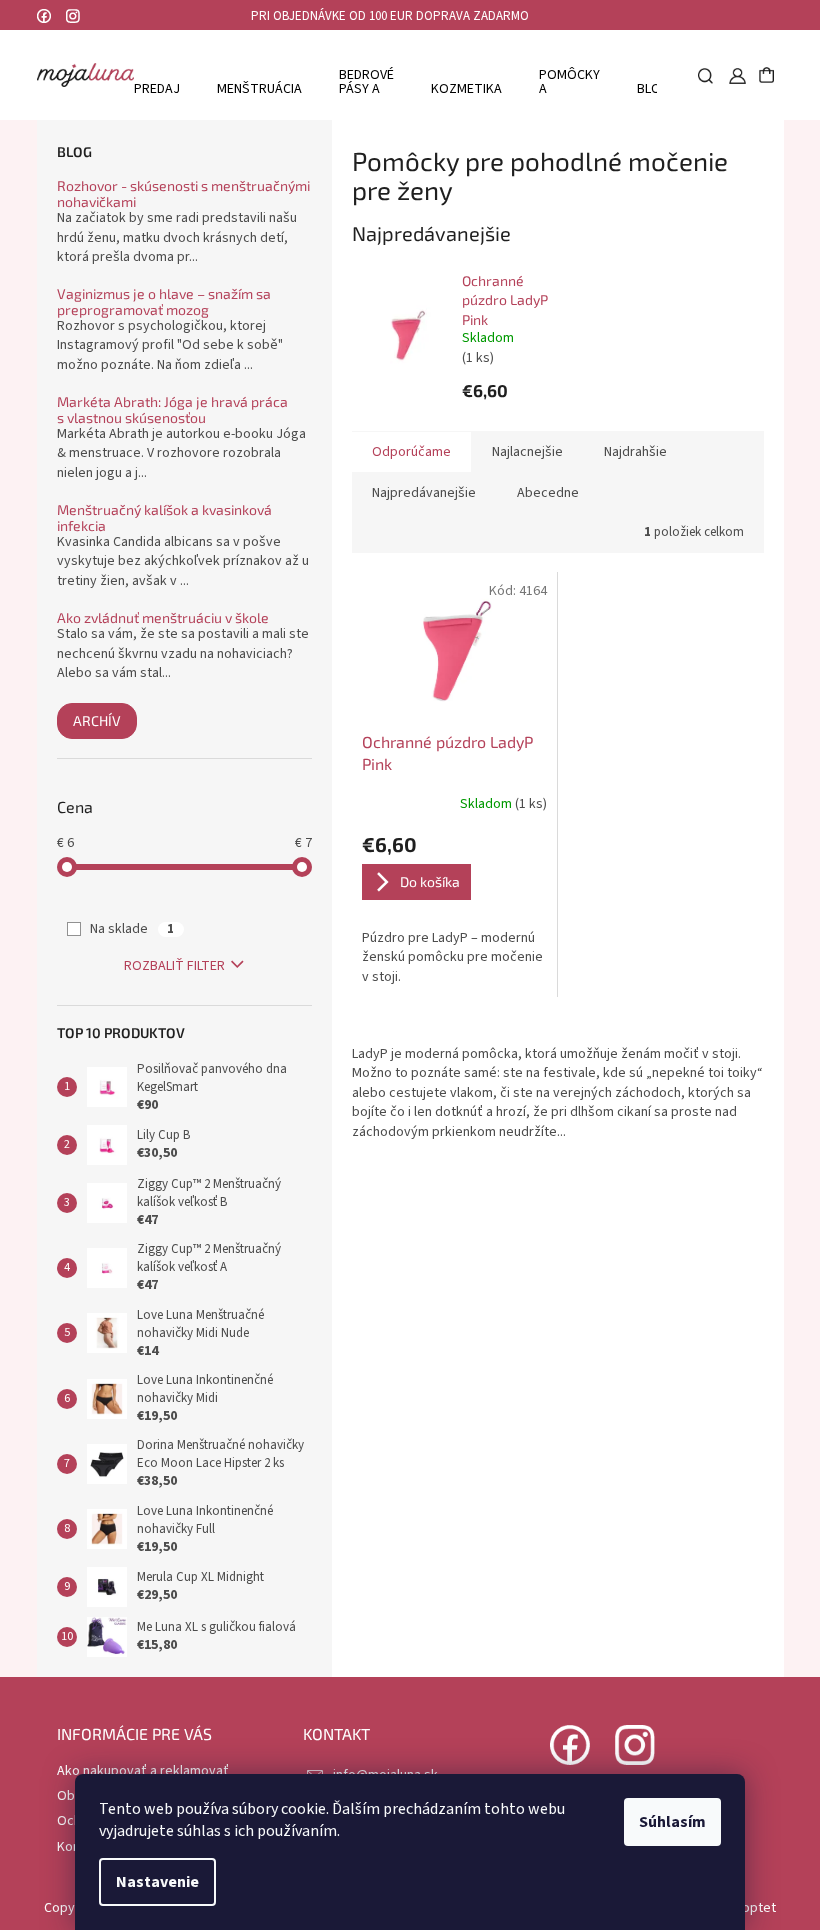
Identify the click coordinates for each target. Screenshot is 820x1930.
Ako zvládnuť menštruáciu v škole (163, 617)
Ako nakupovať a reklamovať (143, 1771)
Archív (97, 720)
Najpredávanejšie (424, 493)
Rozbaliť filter (174, 966)
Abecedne (548, 493)
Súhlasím (672, 1822)
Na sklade (132, 929)
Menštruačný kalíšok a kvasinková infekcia (164, 517)
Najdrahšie (635, 452)
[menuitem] (150, 88)
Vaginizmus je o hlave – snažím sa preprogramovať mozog (164, 301)
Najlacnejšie (527, 452)
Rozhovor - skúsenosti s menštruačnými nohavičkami (183, 193)
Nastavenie (157, 1882)
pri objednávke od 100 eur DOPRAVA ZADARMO (390, 16)
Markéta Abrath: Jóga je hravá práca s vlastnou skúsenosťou (172, 409)
